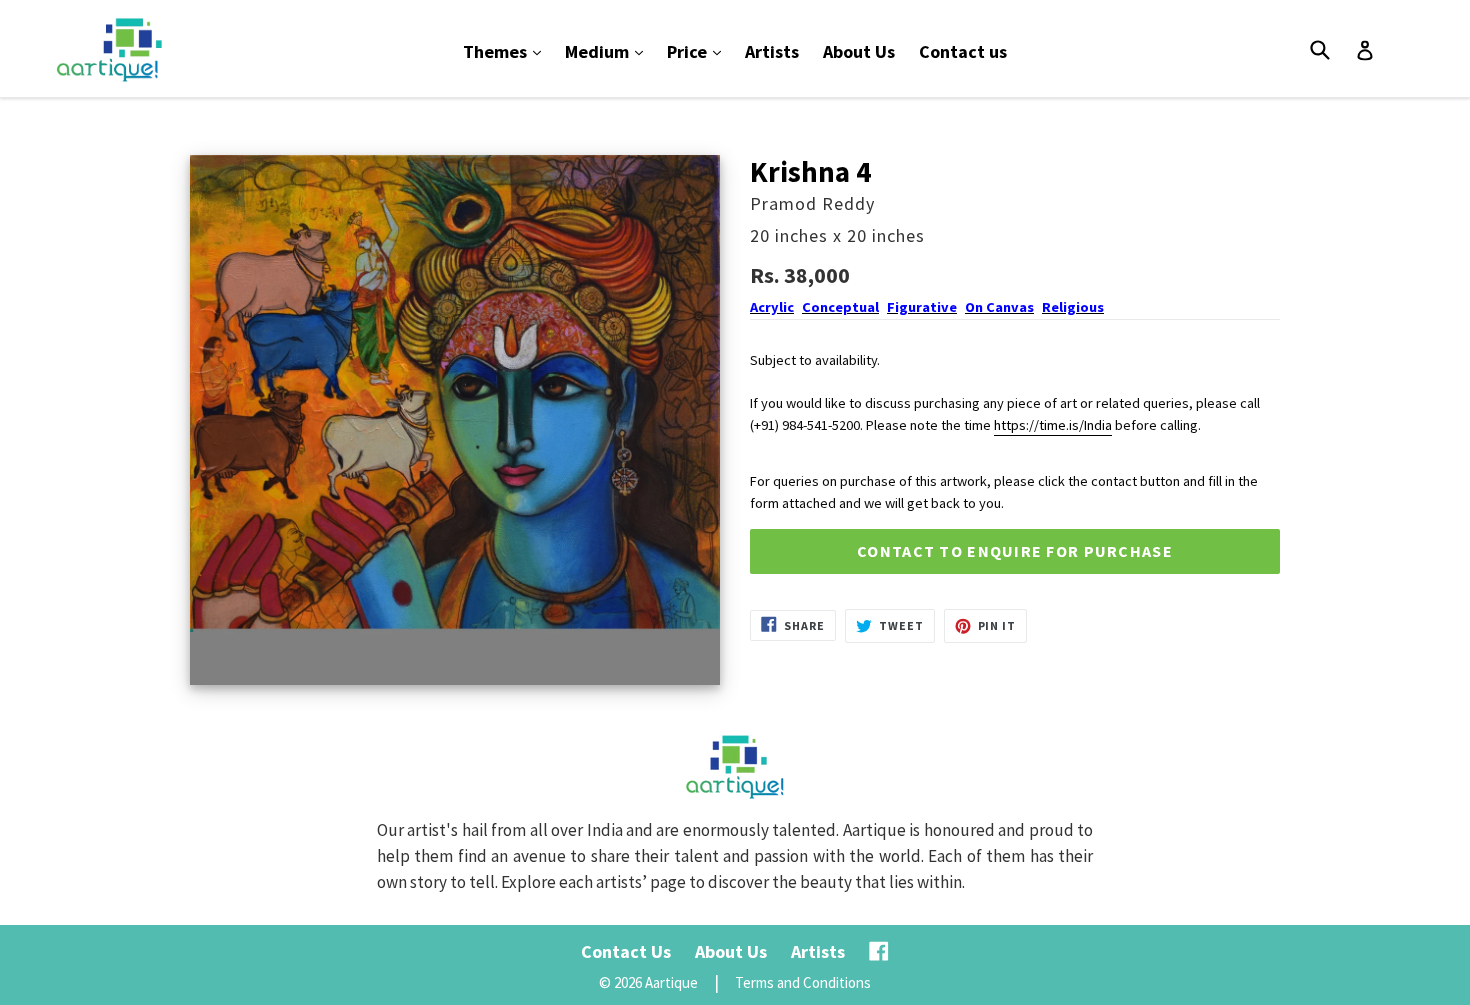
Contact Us (626, 951)
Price (699, 51)
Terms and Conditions (803, 982)
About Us (859, 51)
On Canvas (999, 307)
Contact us (963, 51)
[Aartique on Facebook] (879, 951)
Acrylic (772, 307)
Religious (1073, 307)
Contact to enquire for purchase (1015, 551)
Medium (609, 51)
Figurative (922, 307)
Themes (507, 51)
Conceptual (840, 307)
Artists (772, 51)
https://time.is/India (1053, 425)
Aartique (671, 982)
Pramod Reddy (812, 203)
